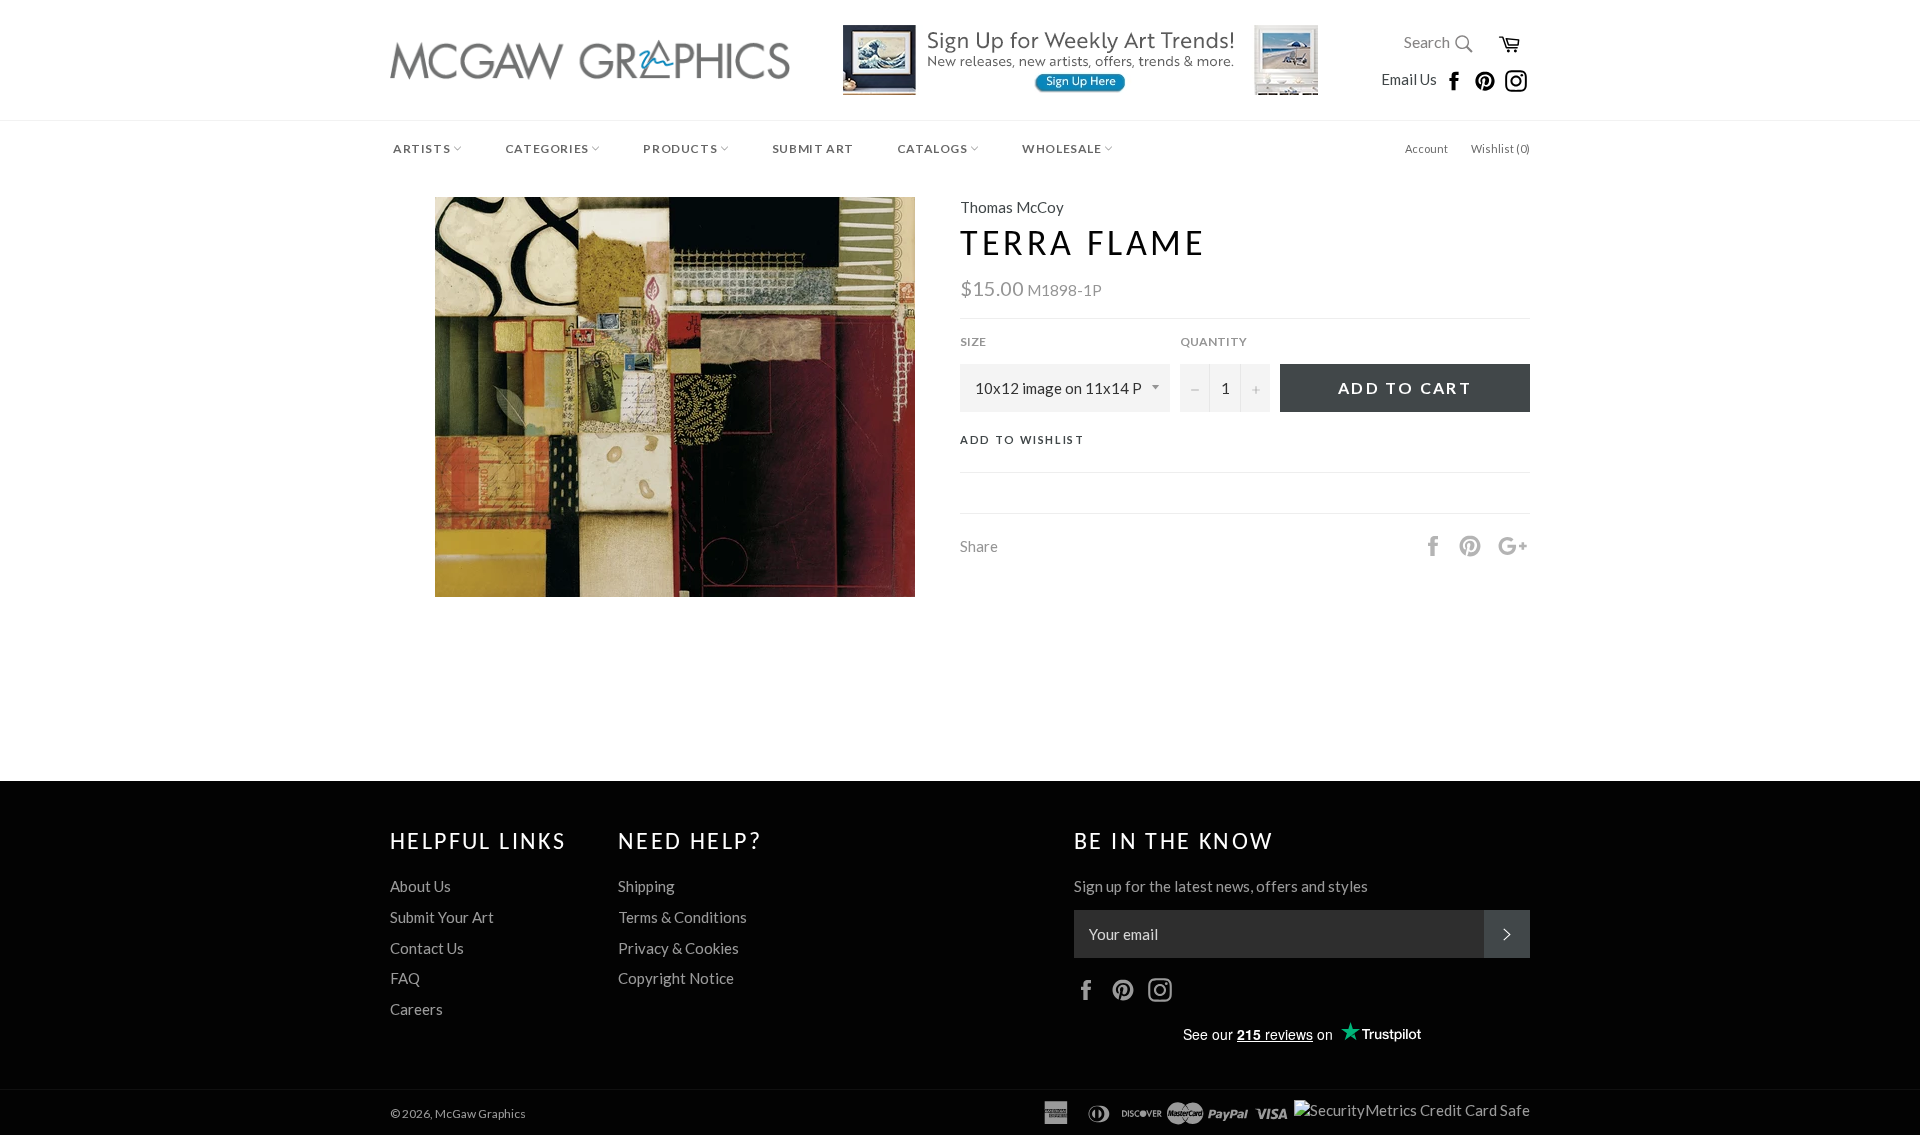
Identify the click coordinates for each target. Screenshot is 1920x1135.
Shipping (646, 886)
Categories (548, 148)
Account (1426, 148)
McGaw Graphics (480, 1113)
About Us (420, 886)
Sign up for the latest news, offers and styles (1221, 886)
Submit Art (813, 148)
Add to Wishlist (1022, 439)
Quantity (1213, 341)
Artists (423, 148)
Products (681, 148)
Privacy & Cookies (678, 948)
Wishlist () (1500, 148)
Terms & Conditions (682, 917)
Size (973, 341)
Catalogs (933, 148)
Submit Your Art (442, 917)
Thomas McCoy (1012, 207)
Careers (416, 1009)
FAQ (405, 978)
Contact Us (427, 948)
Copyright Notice (676, 978)
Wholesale (1063, 148)
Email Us (1410, 79)
